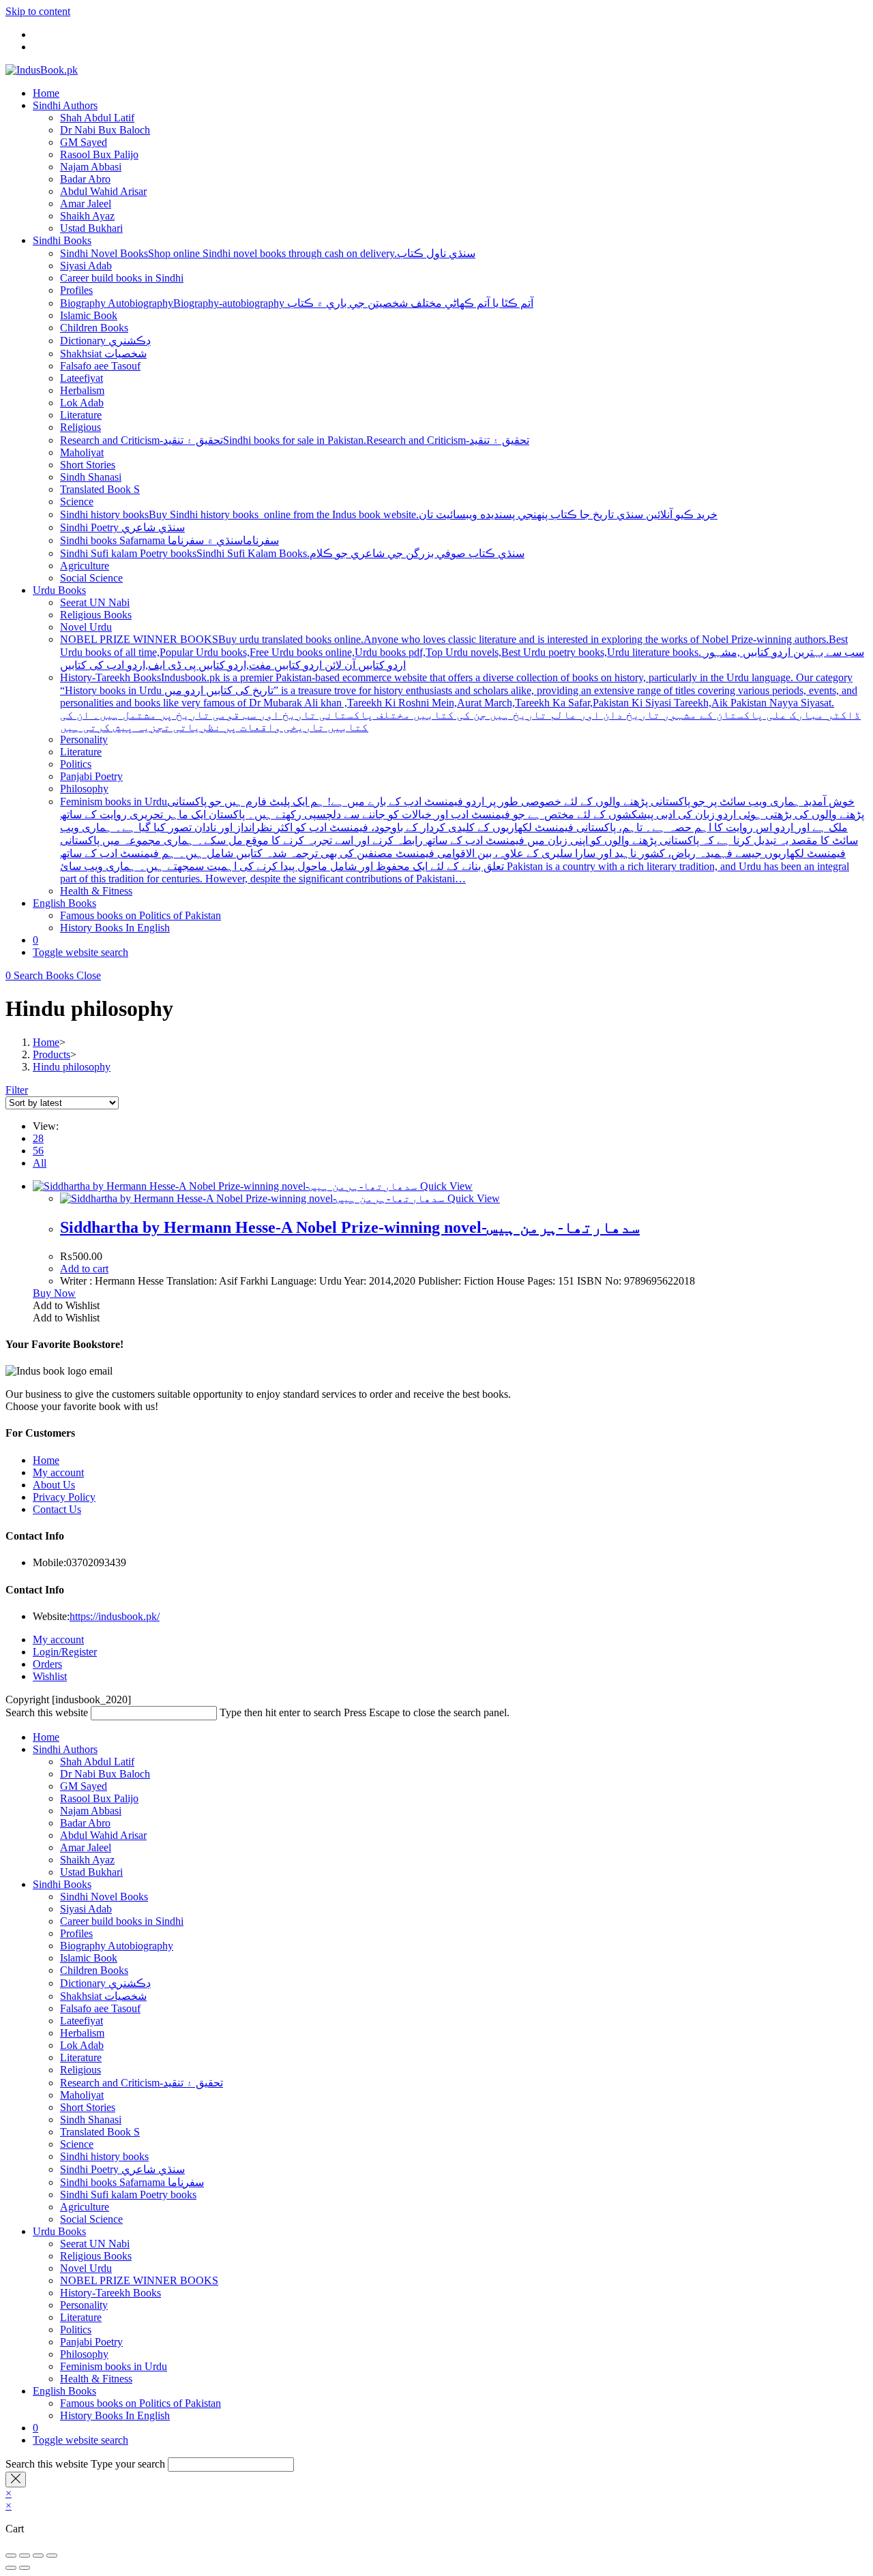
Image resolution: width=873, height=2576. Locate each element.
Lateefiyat (82, 2021)
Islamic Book (89, 1958)
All (40, 1163)
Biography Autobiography (117, 1946)
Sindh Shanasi (91, 2120)
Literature (81, 2057)
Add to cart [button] (84, 1269)
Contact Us (57, 1509)
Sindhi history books (104, 2156)
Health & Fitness (96, 2379)
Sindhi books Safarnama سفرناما (132, 2182)
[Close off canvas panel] (16, 2480)
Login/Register (65, 1652)
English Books (64, 2391)
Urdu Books (59, 2231)
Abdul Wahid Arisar (103, 1835)
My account (58, 1472)
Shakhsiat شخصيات (103, 1996)
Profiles (76, 1933)
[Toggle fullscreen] (25, 2556)
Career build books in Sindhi (122, 1921)
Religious (80, 2070)
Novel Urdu (86, 2268)
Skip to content (38, 11)
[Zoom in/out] (11, 2556)
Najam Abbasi (91, 1811)
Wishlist (50, 1676)
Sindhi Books (62, 1884)
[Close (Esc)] (52, 2556)
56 (38, 1151)
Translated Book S (100, 2132)
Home (46, 1460)
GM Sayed (84, 1786)
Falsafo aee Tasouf (100, 2008)
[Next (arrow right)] (25, 2568)
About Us (54, 1485)
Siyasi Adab (86, 1909)
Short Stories (88, 2107)
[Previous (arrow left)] (11, 2568)
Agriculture (85, 2207)
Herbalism (82, 2033)
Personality (84, 2305)
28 (38, 1138)
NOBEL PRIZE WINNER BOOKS (139, 2280)
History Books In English (115, 2415)
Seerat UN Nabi (95, 2244)
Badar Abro (85, 1823)
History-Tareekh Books (110, 2293)
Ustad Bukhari (91, 1872)
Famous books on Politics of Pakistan (140, 2403)
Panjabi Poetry (91, 2342)
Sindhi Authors (65, 1749)
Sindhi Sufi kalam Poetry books (128, 2195)
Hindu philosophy (72, 1067)
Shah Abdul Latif (97, 1762)
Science (77, 2144)
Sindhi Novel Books (104, 1897)
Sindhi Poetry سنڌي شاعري (122, 2169)
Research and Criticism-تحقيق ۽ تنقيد (142, 2083)
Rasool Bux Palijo (99, 1798)
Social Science (91, 2219)
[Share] (38, 2556)
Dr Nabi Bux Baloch (105, 1774)
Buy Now (54, 1293)
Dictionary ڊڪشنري (105, 1983)
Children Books (94, 1970)
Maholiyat (82, 2095)
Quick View (445, 1186)
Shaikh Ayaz (87, 1860)
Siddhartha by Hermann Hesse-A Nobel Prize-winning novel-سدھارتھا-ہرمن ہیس (350, 1227)
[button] (66, 1305)
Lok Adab (82, 2045)
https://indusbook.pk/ (115, 1616)
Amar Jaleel (86, 1847)
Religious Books (96, 2256)
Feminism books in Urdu (114, 2366)
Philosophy (84, 2354)
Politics (76, 2330)
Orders (47, 1664)
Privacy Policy (64, 1497)
